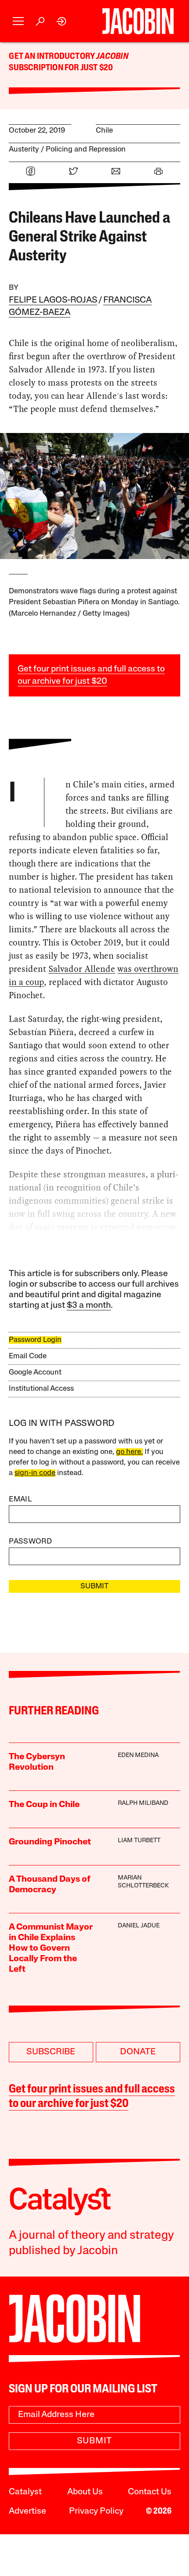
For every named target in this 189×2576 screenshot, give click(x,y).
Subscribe (51, 2052)
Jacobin (112, 57)
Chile (104, 131)
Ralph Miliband (143, 1803)
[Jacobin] (138, 21)
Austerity (24, 150)
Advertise (27, 2511)
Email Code (28, 1356)
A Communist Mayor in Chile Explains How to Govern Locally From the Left (51, 1948)
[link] (62, 21)
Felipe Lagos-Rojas (53, 300)
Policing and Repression (86, 150)
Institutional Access (41, 1389)
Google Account (35, 1373)
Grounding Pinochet (50, 1842)
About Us (85, 2492)
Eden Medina (138, 1755)
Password (30, 1542)
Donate (138, 2052)
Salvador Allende (82, 969)
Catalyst (25, 2492)
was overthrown (148, 969)
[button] (18, 21)
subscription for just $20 (61, 68)
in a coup (26, 982)
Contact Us (150, 2492)
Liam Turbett (139, 1841)
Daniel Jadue (139, 1926)
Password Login (35, 1340)
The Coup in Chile (44, 1805)
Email (20, 1499)
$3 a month (89, 1306)
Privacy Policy (96, 2511)
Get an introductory (53, 57)
